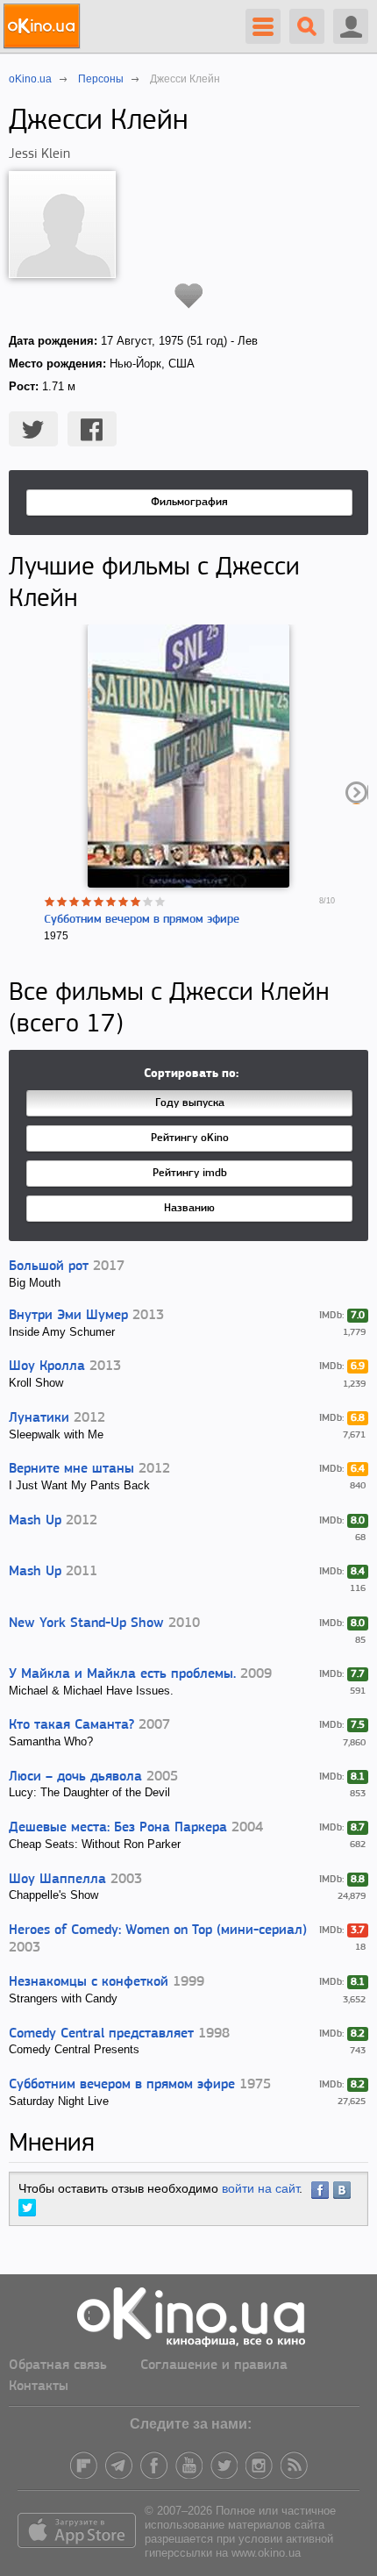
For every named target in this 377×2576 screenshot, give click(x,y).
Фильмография (189, 502)
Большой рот (49, 1267)
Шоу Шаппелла (57, 1880)
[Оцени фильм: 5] (99, 902)
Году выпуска (190, 1103)
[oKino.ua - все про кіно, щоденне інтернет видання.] (44, 26)
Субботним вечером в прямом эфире (142, 920)
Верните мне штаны (71, 1469)
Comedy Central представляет (101, 2034)
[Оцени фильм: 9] (148, 902)
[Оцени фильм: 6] (111, 902)
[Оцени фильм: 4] (87, 902)
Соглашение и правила (214, 2365)
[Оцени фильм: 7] (124, 902)
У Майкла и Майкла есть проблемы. (122, 1674)
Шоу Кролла (47, 1366)
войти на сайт (260, 2188)
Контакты (39, 2387)
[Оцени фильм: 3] (75, 902)
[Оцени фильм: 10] (160, 902)
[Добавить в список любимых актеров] (189, 296)
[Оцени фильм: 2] (62, 902)
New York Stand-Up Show (86, 1623)
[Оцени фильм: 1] (50, 902)
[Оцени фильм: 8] (136, 902)
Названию (189, 1208)
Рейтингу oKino (190, 1138)
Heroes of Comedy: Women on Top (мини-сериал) (158, 1930)
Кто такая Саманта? (71, 1725)
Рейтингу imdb (190, 1173)
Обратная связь (58, 2365)
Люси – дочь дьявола (75, 1777)
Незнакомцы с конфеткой (89, 1982)
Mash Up (35, 1521)
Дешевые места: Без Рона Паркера (118, 1828)
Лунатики (39, 1418)
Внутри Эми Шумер (68, 1316)
